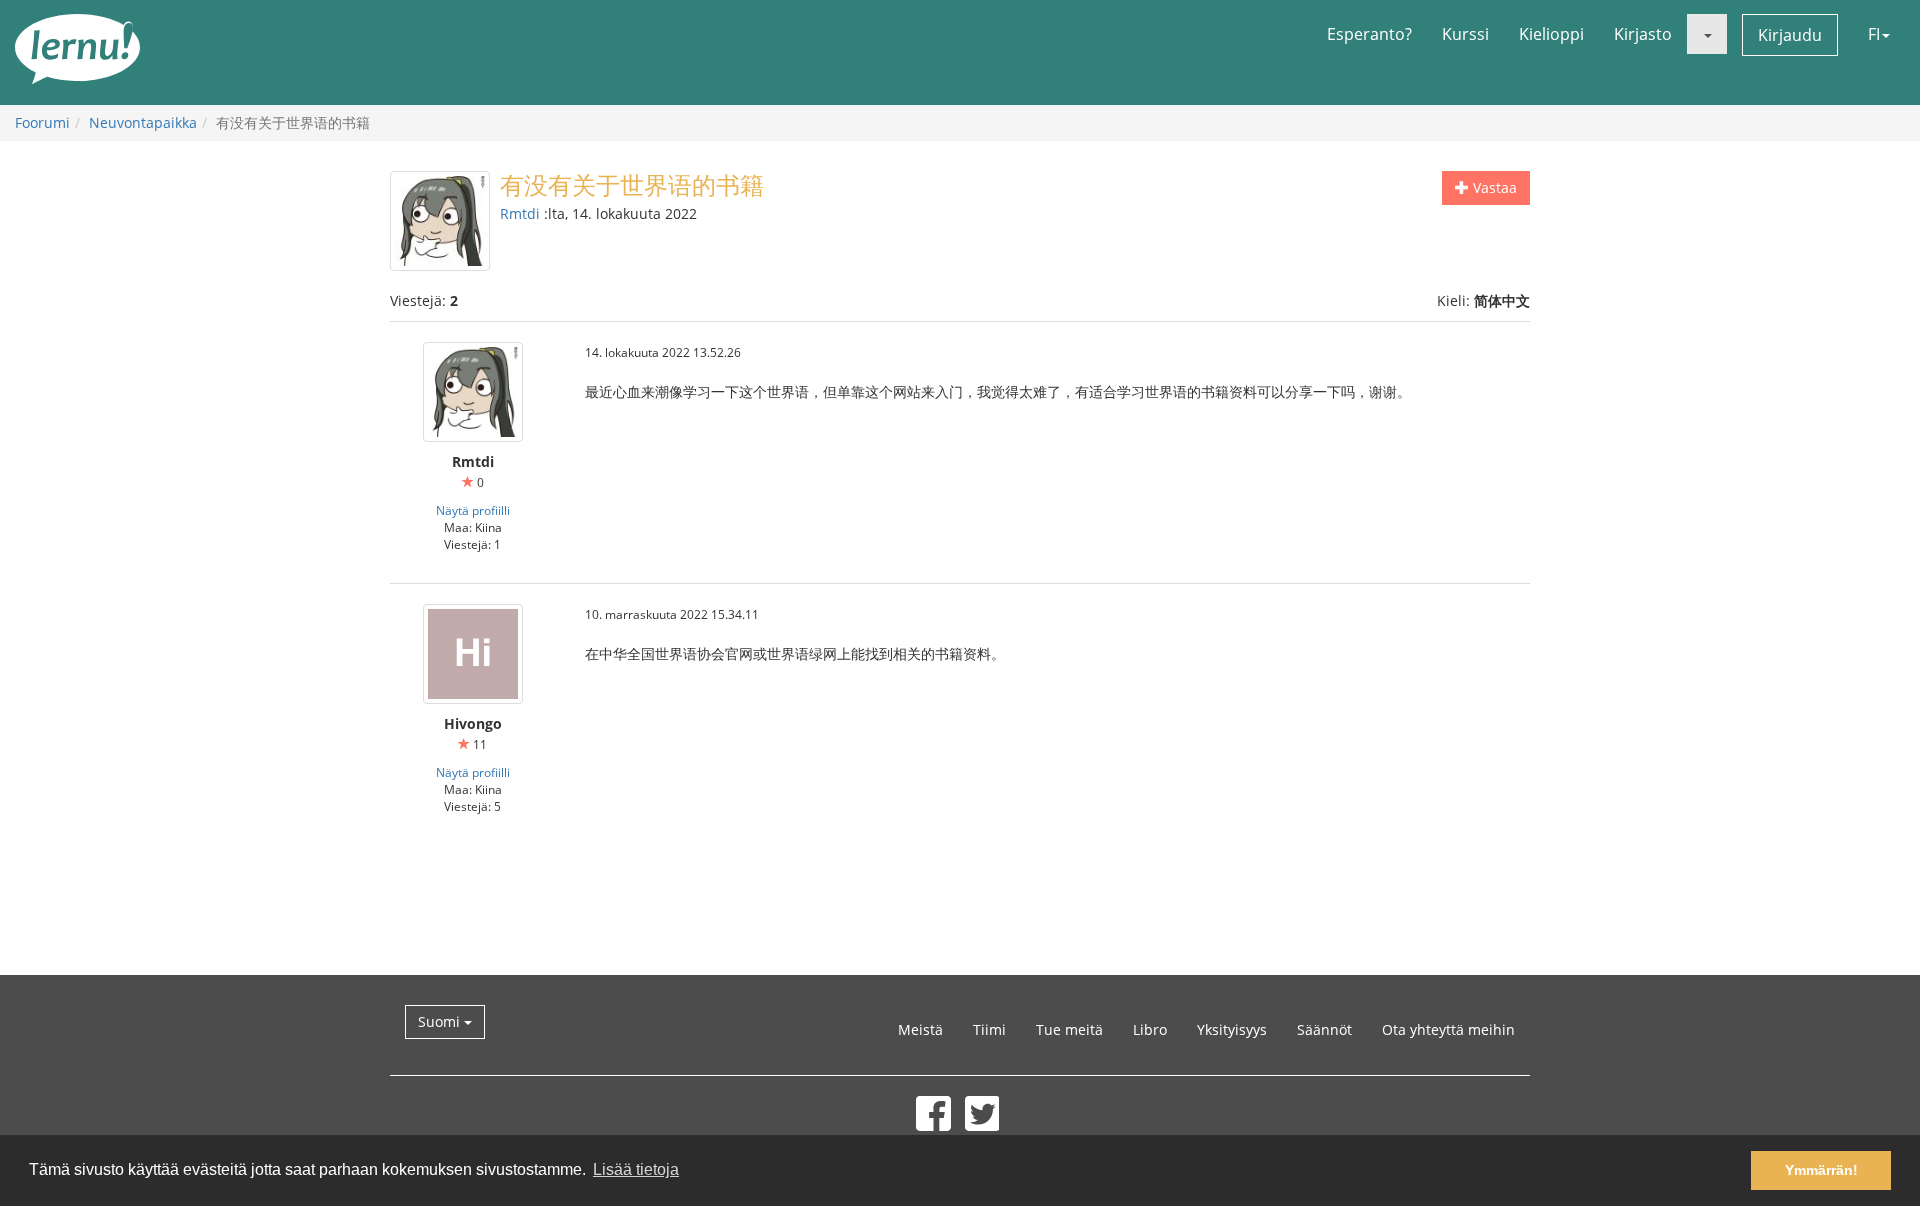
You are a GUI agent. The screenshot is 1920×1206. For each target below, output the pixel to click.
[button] (1707, 34)
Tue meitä (1069, 1029)
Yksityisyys (1232, 1029)
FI (1874, 34)
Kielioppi (1551, 34)
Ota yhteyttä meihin (1448, 1029)
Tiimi (989, 1029)
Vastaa (1493, 187)
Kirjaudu (1790, 35)
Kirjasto (1643, 34)
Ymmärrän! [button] (1821, 1170)
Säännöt (1324, 1029)
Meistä (920, 1029)
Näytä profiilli (473, 510)
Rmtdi (520, 213)
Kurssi (1465, 34)
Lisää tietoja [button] (636, 1169)
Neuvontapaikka (143, 122)
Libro (1150, 1029)
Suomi (441, 1021)
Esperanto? (1369, 34)
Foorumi (42, 122)
